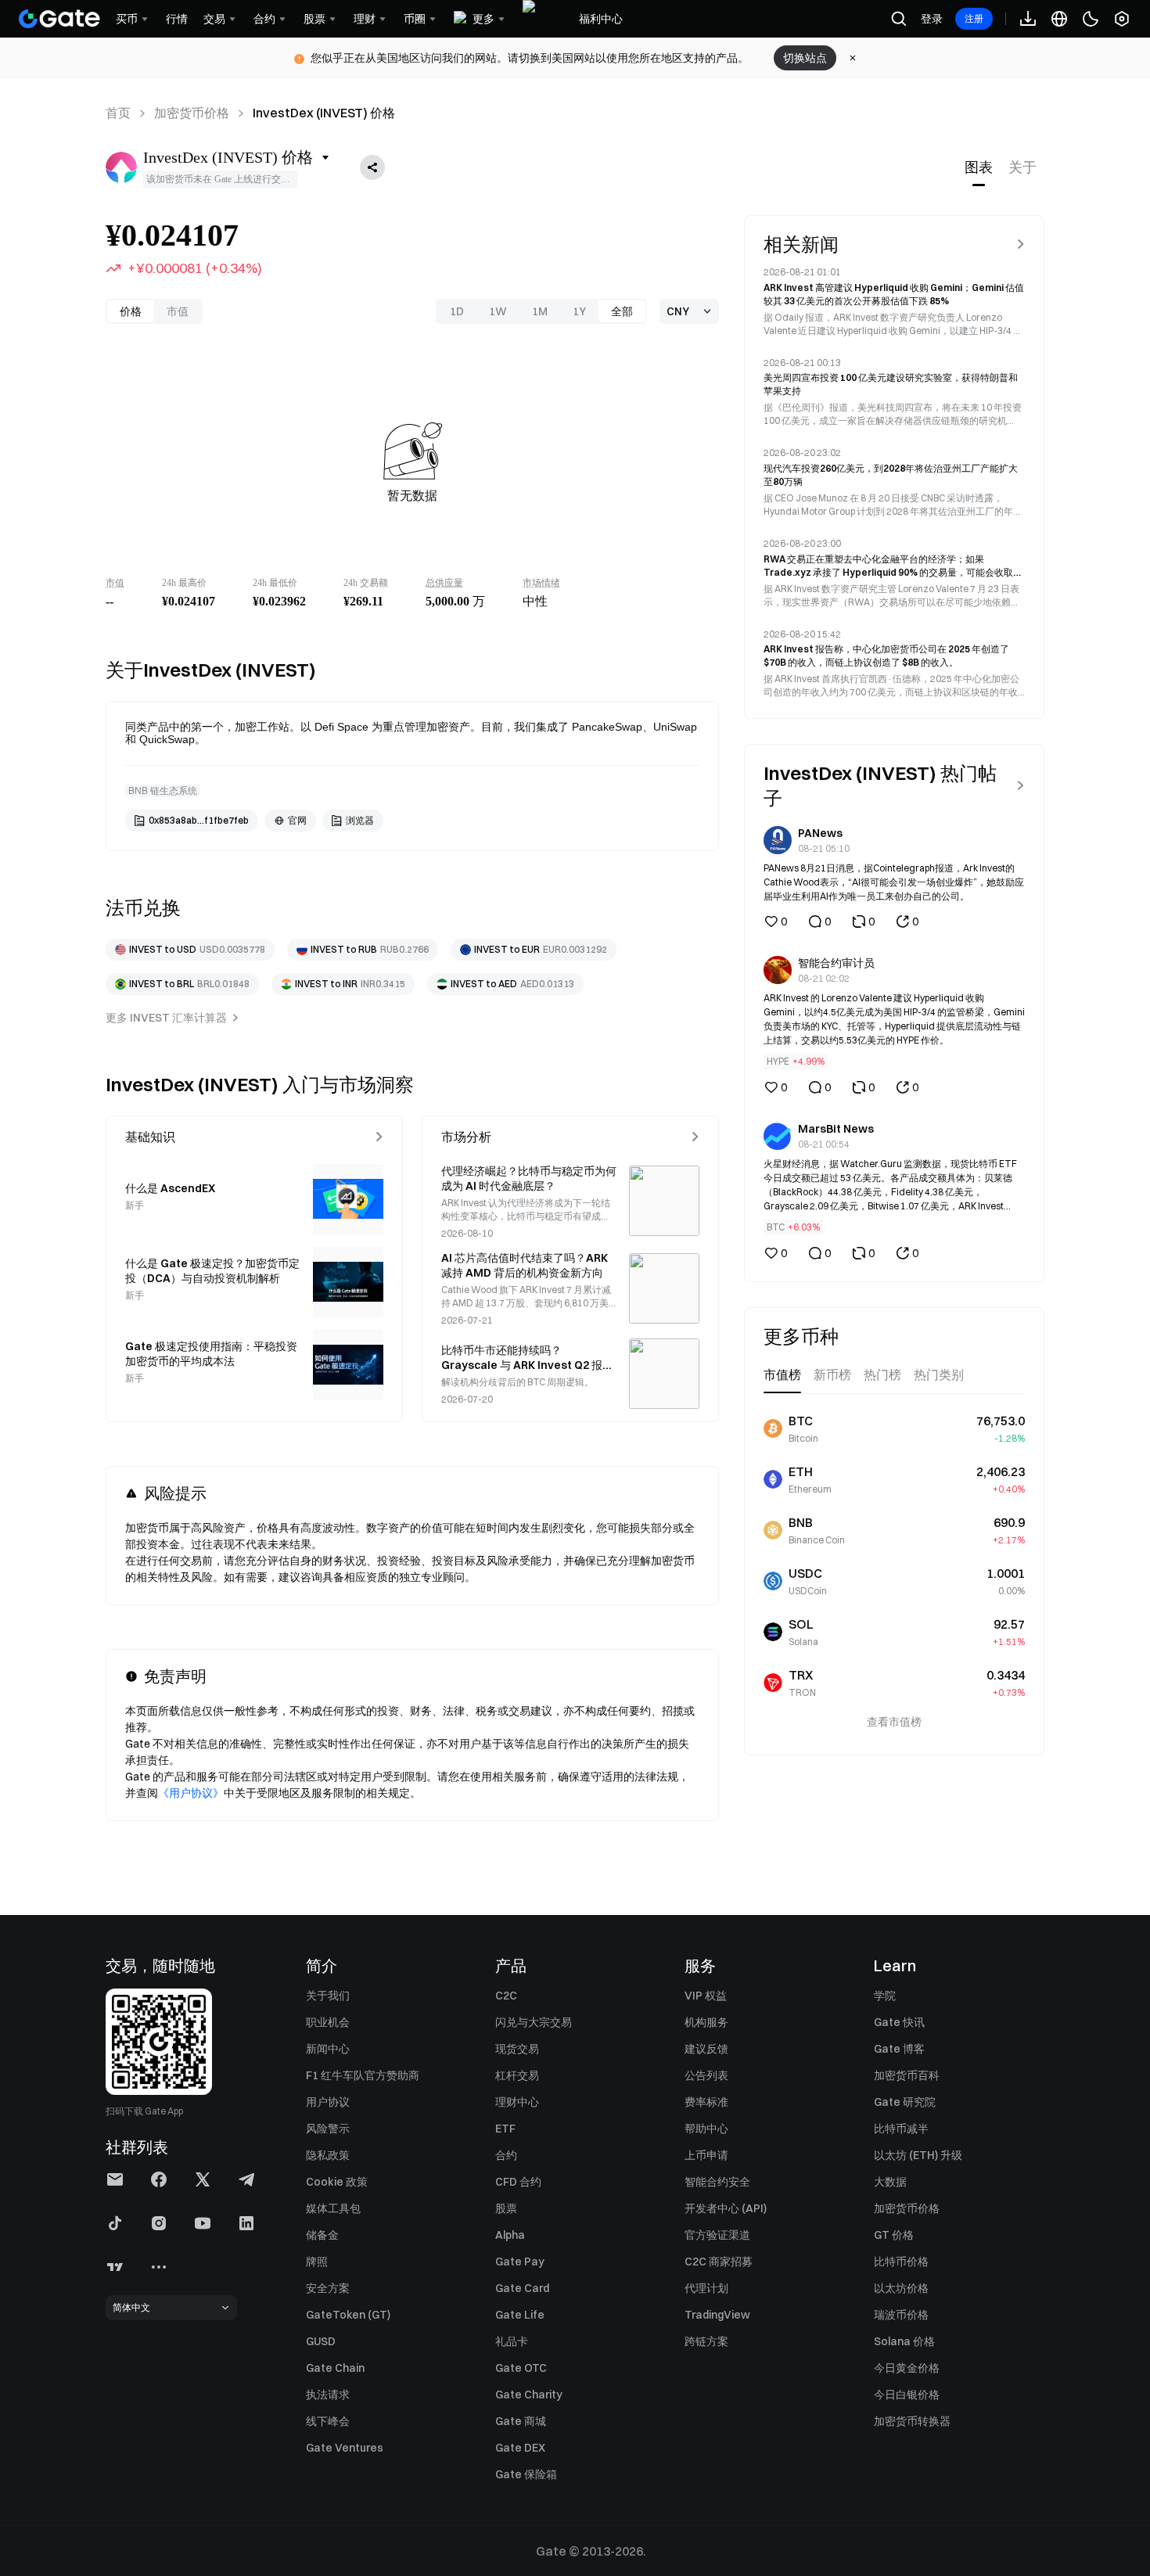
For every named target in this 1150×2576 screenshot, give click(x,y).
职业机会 (328, 2022)
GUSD (321, 2341)
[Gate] (59, 19)
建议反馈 (706, 2049)
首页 (118, 113)
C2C (506, 1996)
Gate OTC (521, 2368)
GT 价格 (894, 2235)
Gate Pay (520, 2262)
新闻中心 (328, 2049)
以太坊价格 (901, 2288)
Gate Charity (529, 2395)
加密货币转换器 (912, 2421)
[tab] (979, 167)
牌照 (317, 2262)
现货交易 (517, 2049)
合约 (506, 2155)
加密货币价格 (192, 113)
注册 (974, 18)
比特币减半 (901, 2129)
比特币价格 (901, 2262)
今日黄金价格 (907, 2368)
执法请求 (328, 2395)
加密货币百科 (907, 2075)
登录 (932, 19)
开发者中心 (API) (726, 2208)
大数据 (890, 2182)
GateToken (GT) (348, 2315)
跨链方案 (706, 2341)
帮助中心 (706, 2129)
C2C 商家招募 (719, 2262)
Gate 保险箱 (526, 2474)
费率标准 (706, 2102)
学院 (885, 1996)
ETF (505, 2129)
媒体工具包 (333, 2208)
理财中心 (517, 2102)
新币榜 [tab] (832, 1375)
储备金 (322, 2235)
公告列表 (706, 2075)
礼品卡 (512, 2341)
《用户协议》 (191, 1793)
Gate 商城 (521, 2421)
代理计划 (706, 2288)
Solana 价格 (904, 2341)
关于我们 (328, 1996)
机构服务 (706, 2022)
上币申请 (706, 2155)
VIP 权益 (706, 1996)
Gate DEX (520, 2448)
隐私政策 (328, 2155)
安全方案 (328, 2288)
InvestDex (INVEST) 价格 (324, 113)
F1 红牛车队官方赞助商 (363, 2075)
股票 (506, 2208)
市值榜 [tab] (782, 1375)
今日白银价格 (907, 2395)
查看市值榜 (894, 1722)
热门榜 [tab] (882, 1375)
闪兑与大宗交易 (534, 2022)
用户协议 (328, 2102)
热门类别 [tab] (939, 1375)
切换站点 (805, 58)
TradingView (717, 2315)
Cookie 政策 (337, 2182)
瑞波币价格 (901, 2315)
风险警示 (328, 2129)
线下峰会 (328, 2421)
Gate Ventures (345, 2448)
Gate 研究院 (905, 2102)
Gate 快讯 (899, 2022)
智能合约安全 (717, 2182)
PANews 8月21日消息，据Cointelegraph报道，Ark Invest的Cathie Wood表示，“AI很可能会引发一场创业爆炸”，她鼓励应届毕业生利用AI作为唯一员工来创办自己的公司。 (894, 882)
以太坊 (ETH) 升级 (918, 2155)
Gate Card (522, 2288)
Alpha (510, 2235)
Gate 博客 (899, 2049)
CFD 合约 (518, 2182)
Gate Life (520, 2315)
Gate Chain (335, 2368)
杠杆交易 (517, 2075)
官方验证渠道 (717, 2235)
